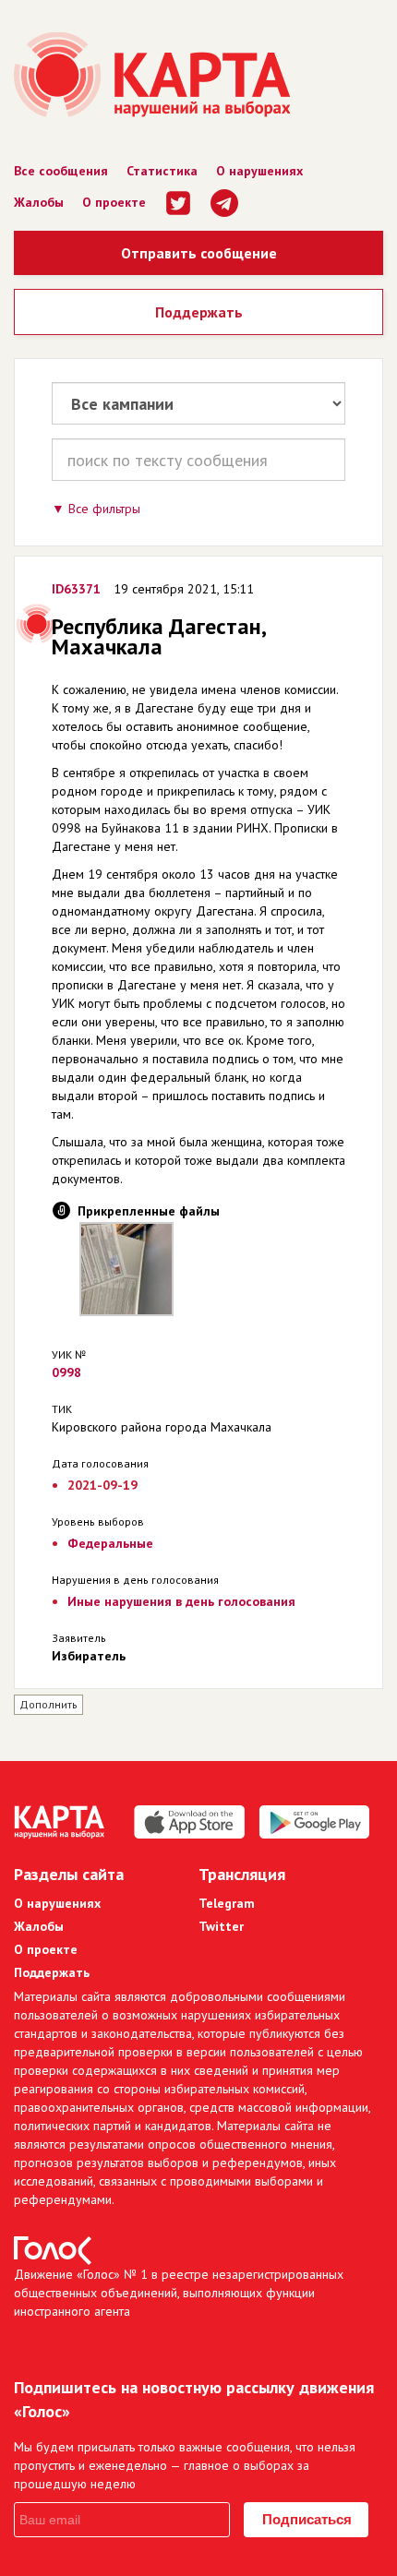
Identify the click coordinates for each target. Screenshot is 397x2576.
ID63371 (76, 589)
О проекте (114, 202)
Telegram (227, 1903)
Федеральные (110, 1543)
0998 (66, 1372)
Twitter (221, 1926)
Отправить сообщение (199, 253)
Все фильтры (104, 509)
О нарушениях (259, 171)
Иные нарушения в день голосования (181, 1601)
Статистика (162, 171)
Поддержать (199, 312)
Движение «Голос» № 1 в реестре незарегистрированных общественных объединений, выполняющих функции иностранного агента (179, 2293)
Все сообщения (61, 171)
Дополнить (48, 1704)
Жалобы (39, 202)
